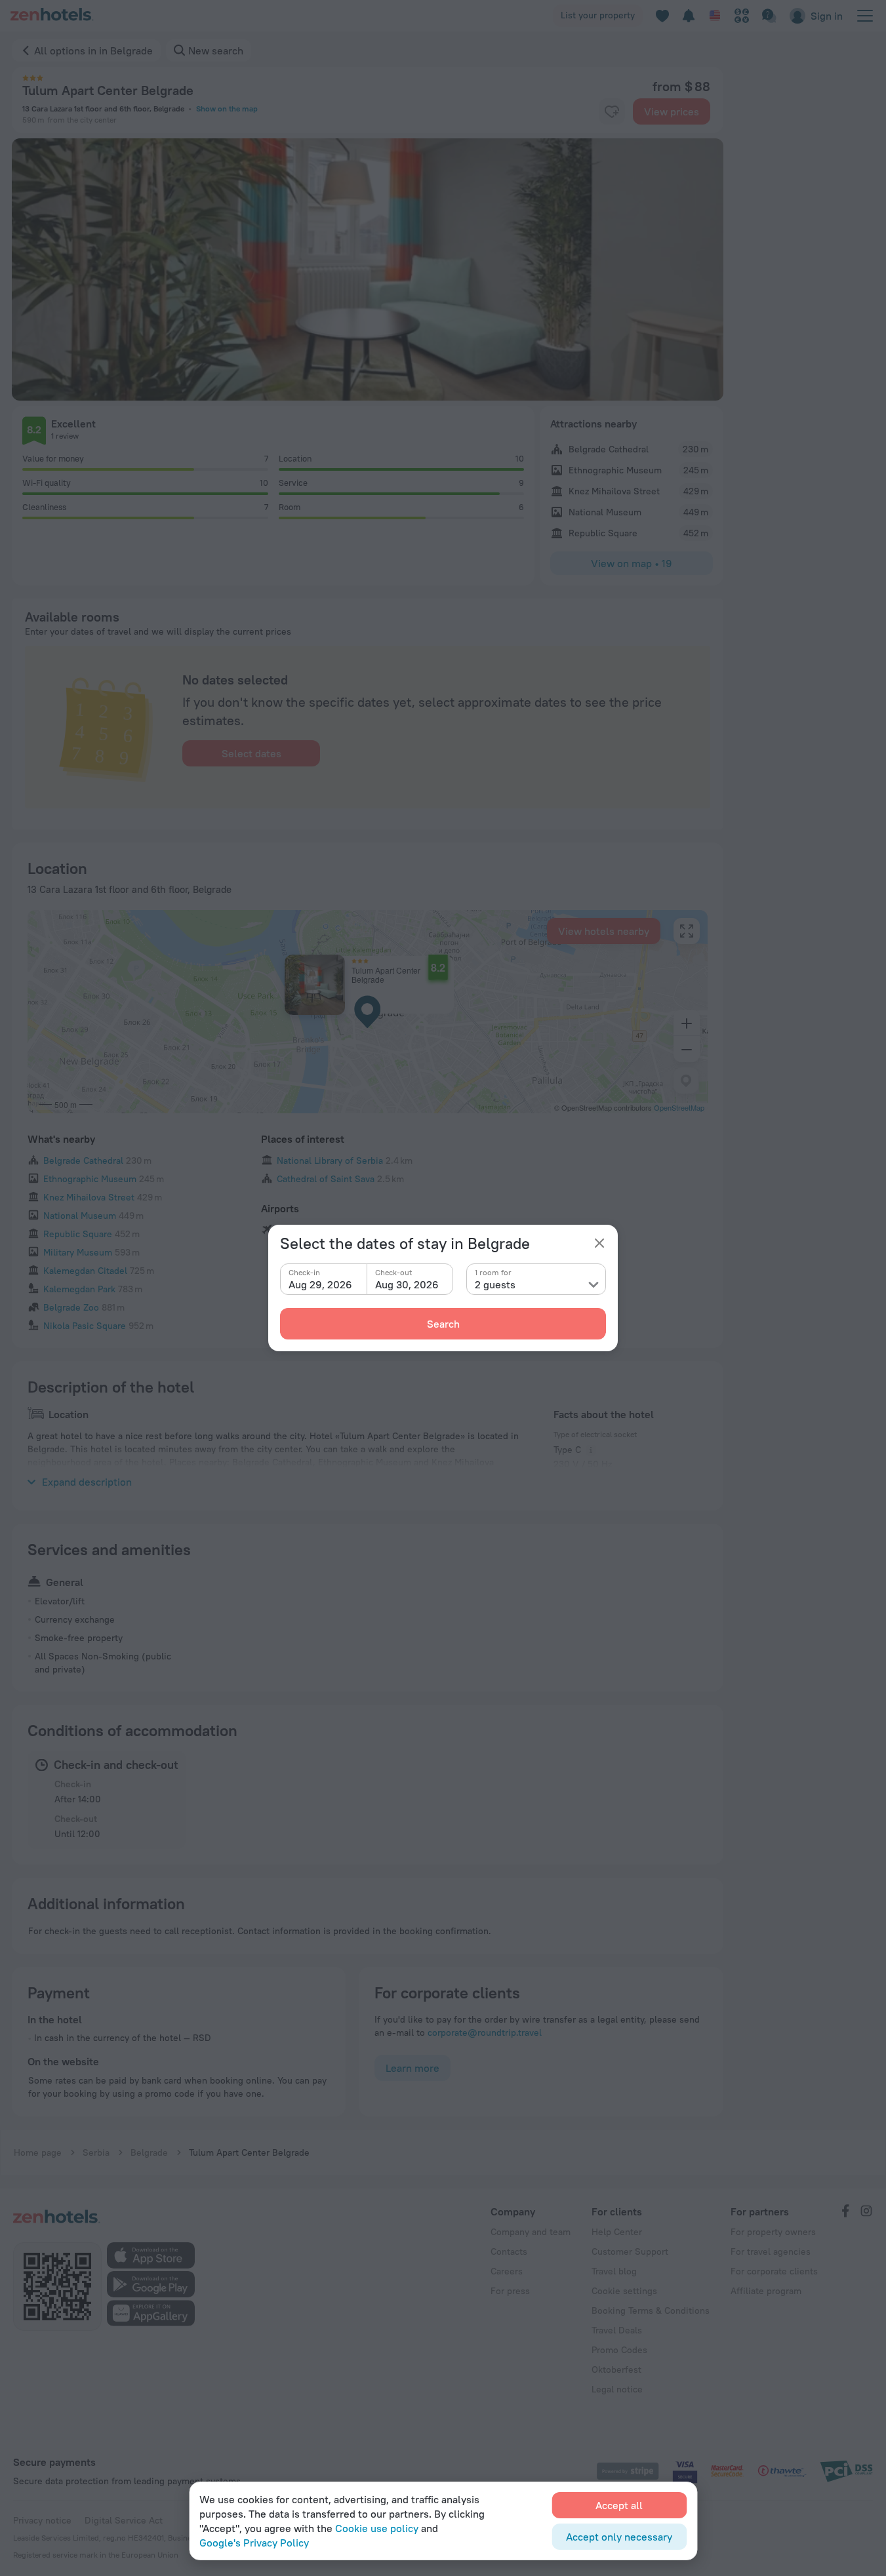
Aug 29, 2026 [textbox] (320, 1284)
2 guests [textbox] (495, 1284)
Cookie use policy (377, 2528)
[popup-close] (599, 1243)
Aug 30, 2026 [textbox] (407, 1284)
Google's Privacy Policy (254, 2543)
